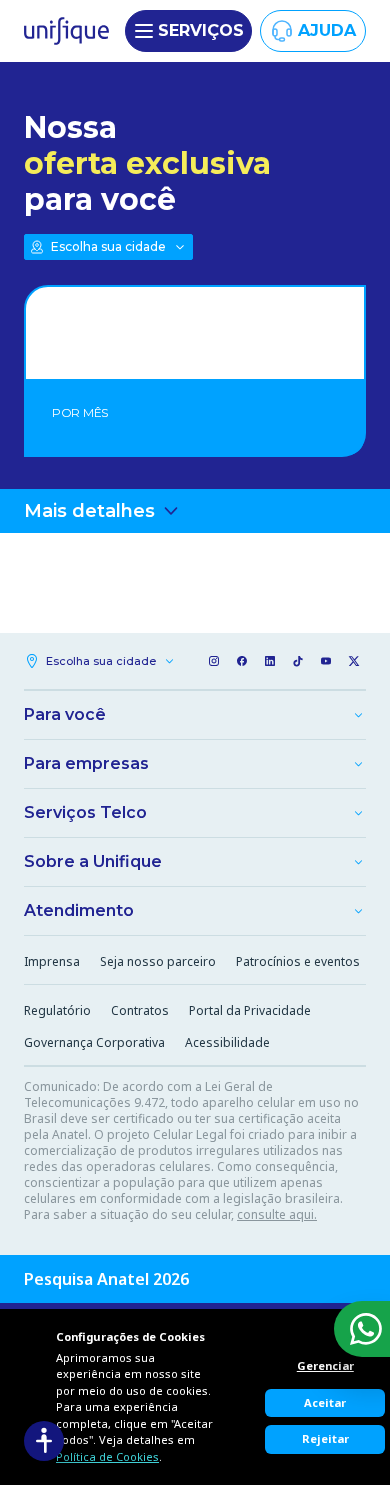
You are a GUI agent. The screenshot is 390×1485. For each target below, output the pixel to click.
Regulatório (57, 1010)
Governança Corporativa (94, 1042)
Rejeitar (325, 1438)
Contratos (140, 1010)
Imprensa (52, 961)
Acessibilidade (227, 1042)
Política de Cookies (107, 1456)
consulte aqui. (277, 1214)
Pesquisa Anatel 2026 (106, 1279)
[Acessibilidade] (44, 1441)
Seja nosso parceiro (158, 961)
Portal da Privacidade (250, 1010)
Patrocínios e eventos (298, 961)
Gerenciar (325, 1365)
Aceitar (325, 1402)
